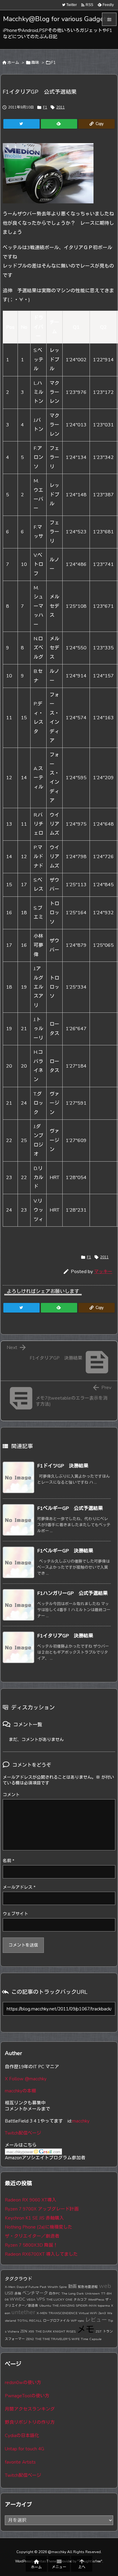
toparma (104, 2306)
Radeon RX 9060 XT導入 (31, 2200)
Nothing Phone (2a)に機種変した (39, 2227)
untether (23, 2312)
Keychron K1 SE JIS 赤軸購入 (34, 2218)
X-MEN (42, 2313)
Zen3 (102, 2313)
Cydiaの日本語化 (22, 2436)
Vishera (13, 2331)
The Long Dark (73, 2294)
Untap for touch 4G (25, 2449)
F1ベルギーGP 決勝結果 (65, 1551)
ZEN (24, 2331)
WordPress (96, 2300)
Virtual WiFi (88, 2313)
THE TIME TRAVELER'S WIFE (57, 2339)
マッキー (103, 1272)
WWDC (18, 2299)
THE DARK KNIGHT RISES (56, 2331)
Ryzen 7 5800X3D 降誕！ (31, 2245)
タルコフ (80, 2300)
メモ (86, 2330)
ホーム (13, 63)
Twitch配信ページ (23, 2133)
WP (74, 2321)
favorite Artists (20, 2462)
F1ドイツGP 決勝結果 (63, 1466)
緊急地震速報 (88, 2287)
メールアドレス (19, 1887)
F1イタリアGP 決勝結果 (65, 1636)
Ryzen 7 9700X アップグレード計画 (42, 2209)
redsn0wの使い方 (23, 2383)
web (105, 2286)
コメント (11, 1795)
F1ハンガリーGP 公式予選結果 (72, 1593)
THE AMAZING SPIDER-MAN (74, 2306)
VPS (41, 2299)
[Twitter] (21, 124)
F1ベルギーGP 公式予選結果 (70, 1508)
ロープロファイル (56, 2321)
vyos (81, 2321)
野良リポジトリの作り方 (30, 2422)
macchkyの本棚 (20, 2091)
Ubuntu (45, 2306)
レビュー (96, 2320)
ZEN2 (30, 2339)
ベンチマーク (35, 2293)
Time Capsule (91, 2339)
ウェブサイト (15, 1914)
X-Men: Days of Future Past (26, 2287)
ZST (99, 2331)
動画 (72, 2286)
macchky (81, 2121)
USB (9, 2293)
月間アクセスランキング (30, 2409)
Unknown (92, 2294)
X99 (31, 2331)
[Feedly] (59, 124)
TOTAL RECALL (29, 2321)
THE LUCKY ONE (59, 2300)
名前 (8, 1861)
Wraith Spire (57, 2287)
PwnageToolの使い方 (27, 2396)
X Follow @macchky (26, 2079)
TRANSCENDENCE (63, 2313)
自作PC (55, 2294)
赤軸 (18, 2294)
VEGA (31, 2300)
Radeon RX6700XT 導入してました (41, 2254)
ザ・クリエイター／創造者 (32, 2236)
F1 (53, 63)
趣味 (35, 63)
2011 (61, 107)
